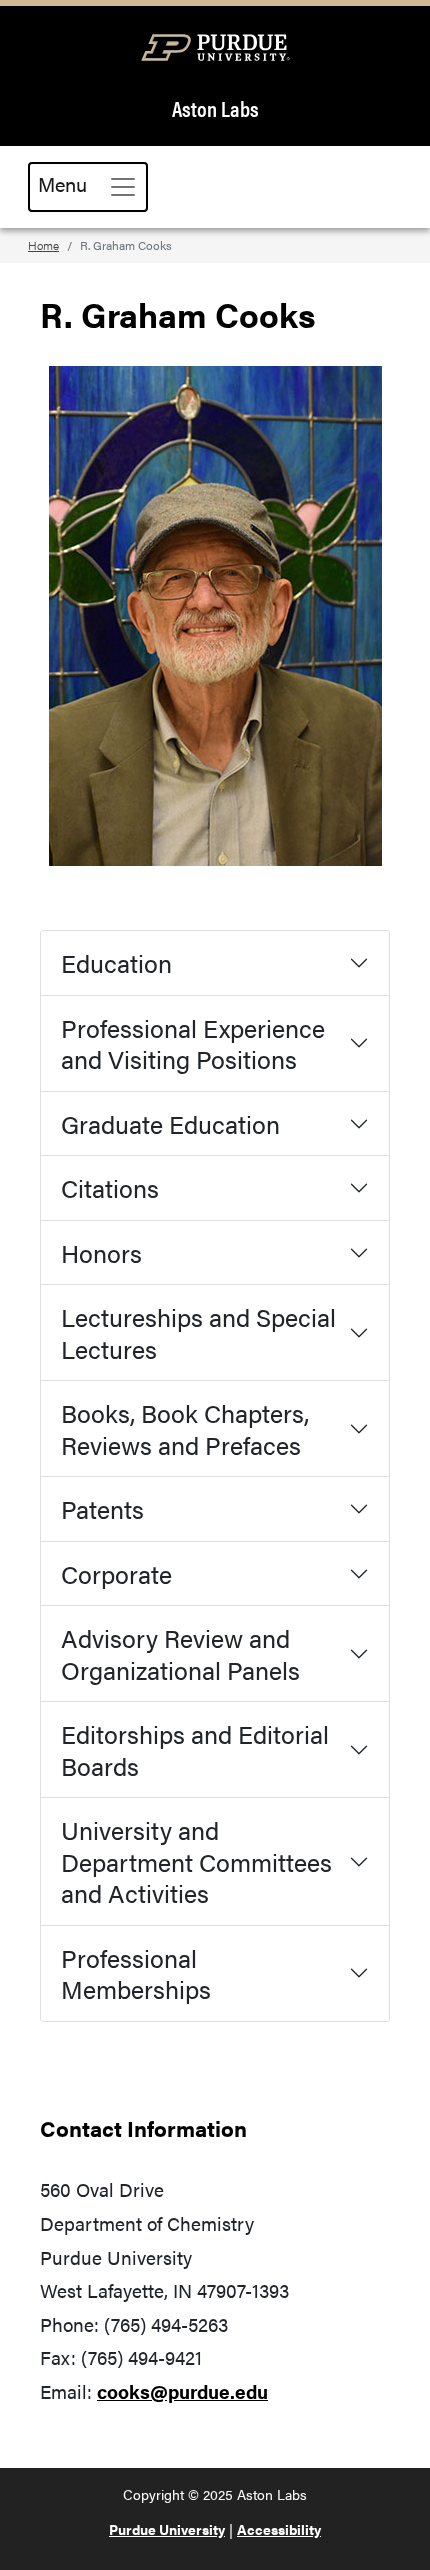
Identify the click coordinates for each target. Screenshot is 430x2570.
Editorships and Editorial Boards (195, 1749)
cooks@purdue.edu (182, 2391)
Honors (101, 1252)
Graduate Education (170, 1123)
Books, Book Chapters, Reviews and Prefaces (185, 1428)
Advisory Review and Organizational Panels (180, 1653)
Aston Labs (215, 108)
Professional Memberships (136, 1973)
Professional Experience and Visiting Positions (193, 1043)
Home (43, 245)
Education (116, 962)
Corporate (116, 1573)
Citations (110, 1187)
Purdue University (167, 2529)
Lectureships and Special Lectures (198, 1332)
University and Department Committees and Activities (196, 1861)
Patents (102, 1508)
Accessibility (279, 2529)
